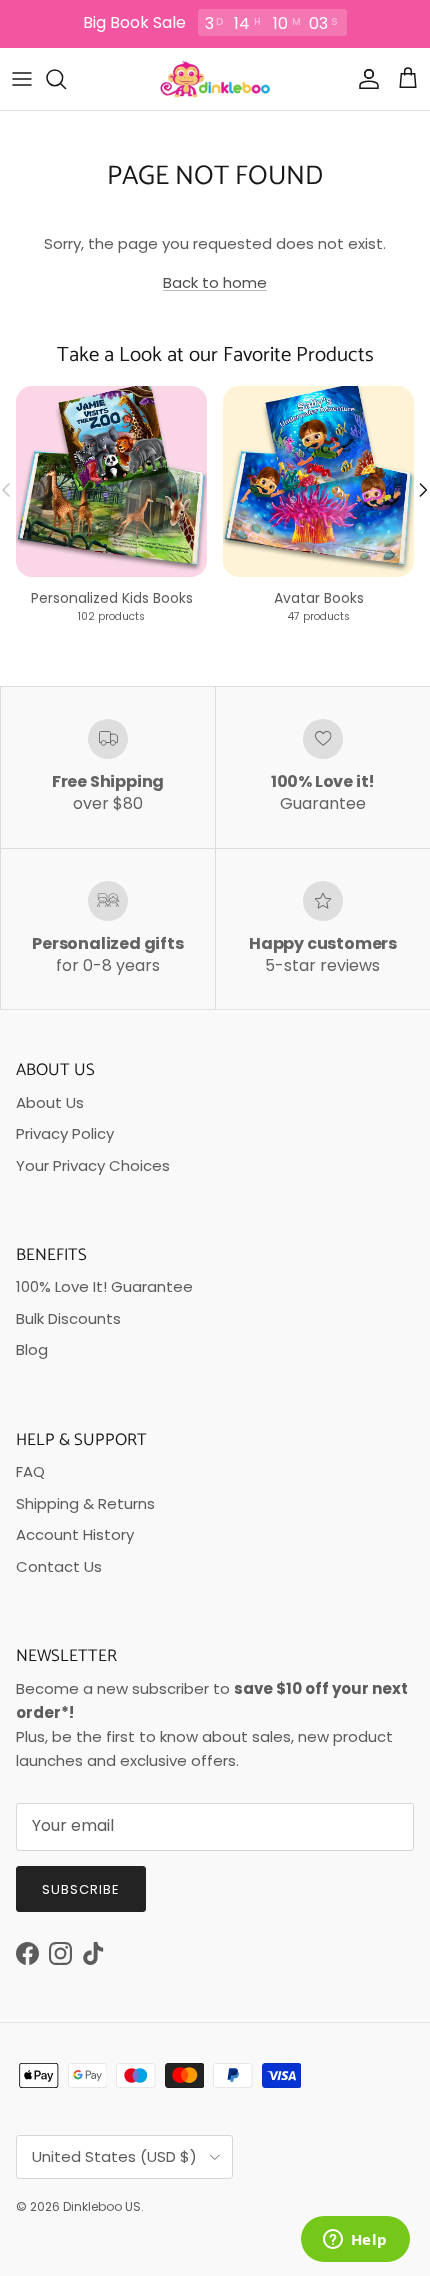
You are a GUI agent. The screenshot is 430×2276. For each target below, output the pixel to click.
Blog (32, 1349)
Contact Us (59, 1566)
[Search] (66, 79)
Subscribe (81, 1889)
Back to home (215, 282)
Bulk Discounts (68, 1318)
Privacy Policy (65, 1133)
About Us (50, 1102)
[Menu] (22, 79)
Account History (75, 1534)
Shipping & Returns (85, 1503)
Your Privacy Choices (93, 1165)
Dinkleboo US (102, 2206)
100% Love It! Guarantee (104, 1286)
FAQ (30, 1471)
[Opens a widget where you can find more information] (355, 2241)
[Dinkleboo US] (215, 79)
